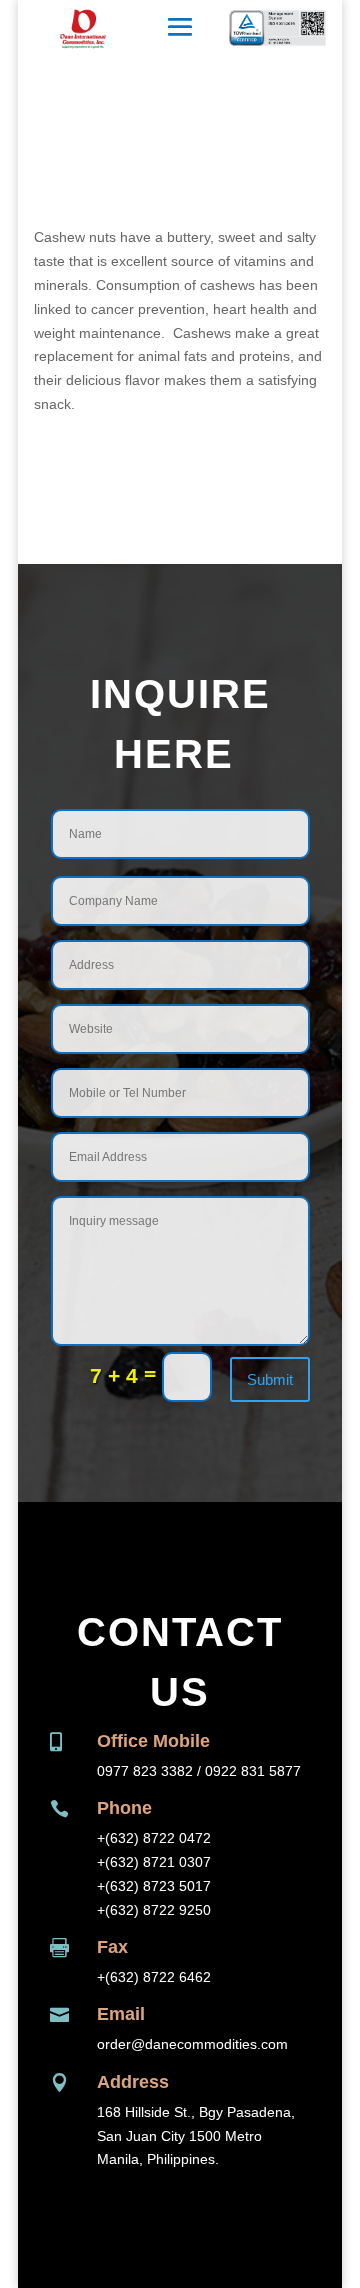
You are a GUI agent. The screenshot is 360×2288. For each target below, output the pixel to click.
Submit (270, 1379)
